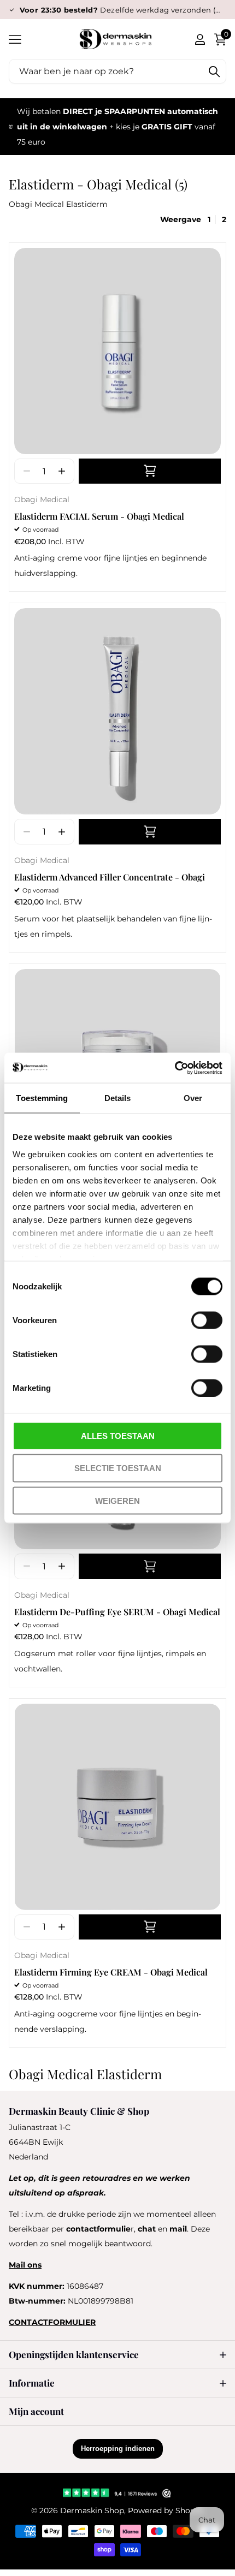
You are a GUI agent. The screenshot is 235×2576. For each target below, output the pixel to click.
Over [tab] (193, 1098)
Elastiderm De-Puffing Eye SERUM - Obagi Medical (117, 1612)
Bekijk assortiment (15, 39)
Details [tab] (118, 1098)
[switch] (207, 1320)
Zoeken (214, 71)
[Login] (200, 39)
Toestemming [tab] (42, 1098)
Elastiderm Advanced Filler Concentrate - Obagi (110, 877)
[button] (61, 471)
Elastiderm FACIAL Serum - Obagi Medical (99, 516)
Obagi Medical (42, 499)
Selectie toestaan (118, 1468)
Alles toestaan (118, 1436)
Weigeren (117, 1500)
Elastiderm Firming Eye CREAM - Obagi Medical (111, 1972)
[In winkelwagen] (150, 471)
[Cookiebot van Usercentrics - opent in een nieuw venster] (175, 1068)
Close (117, 2355)
